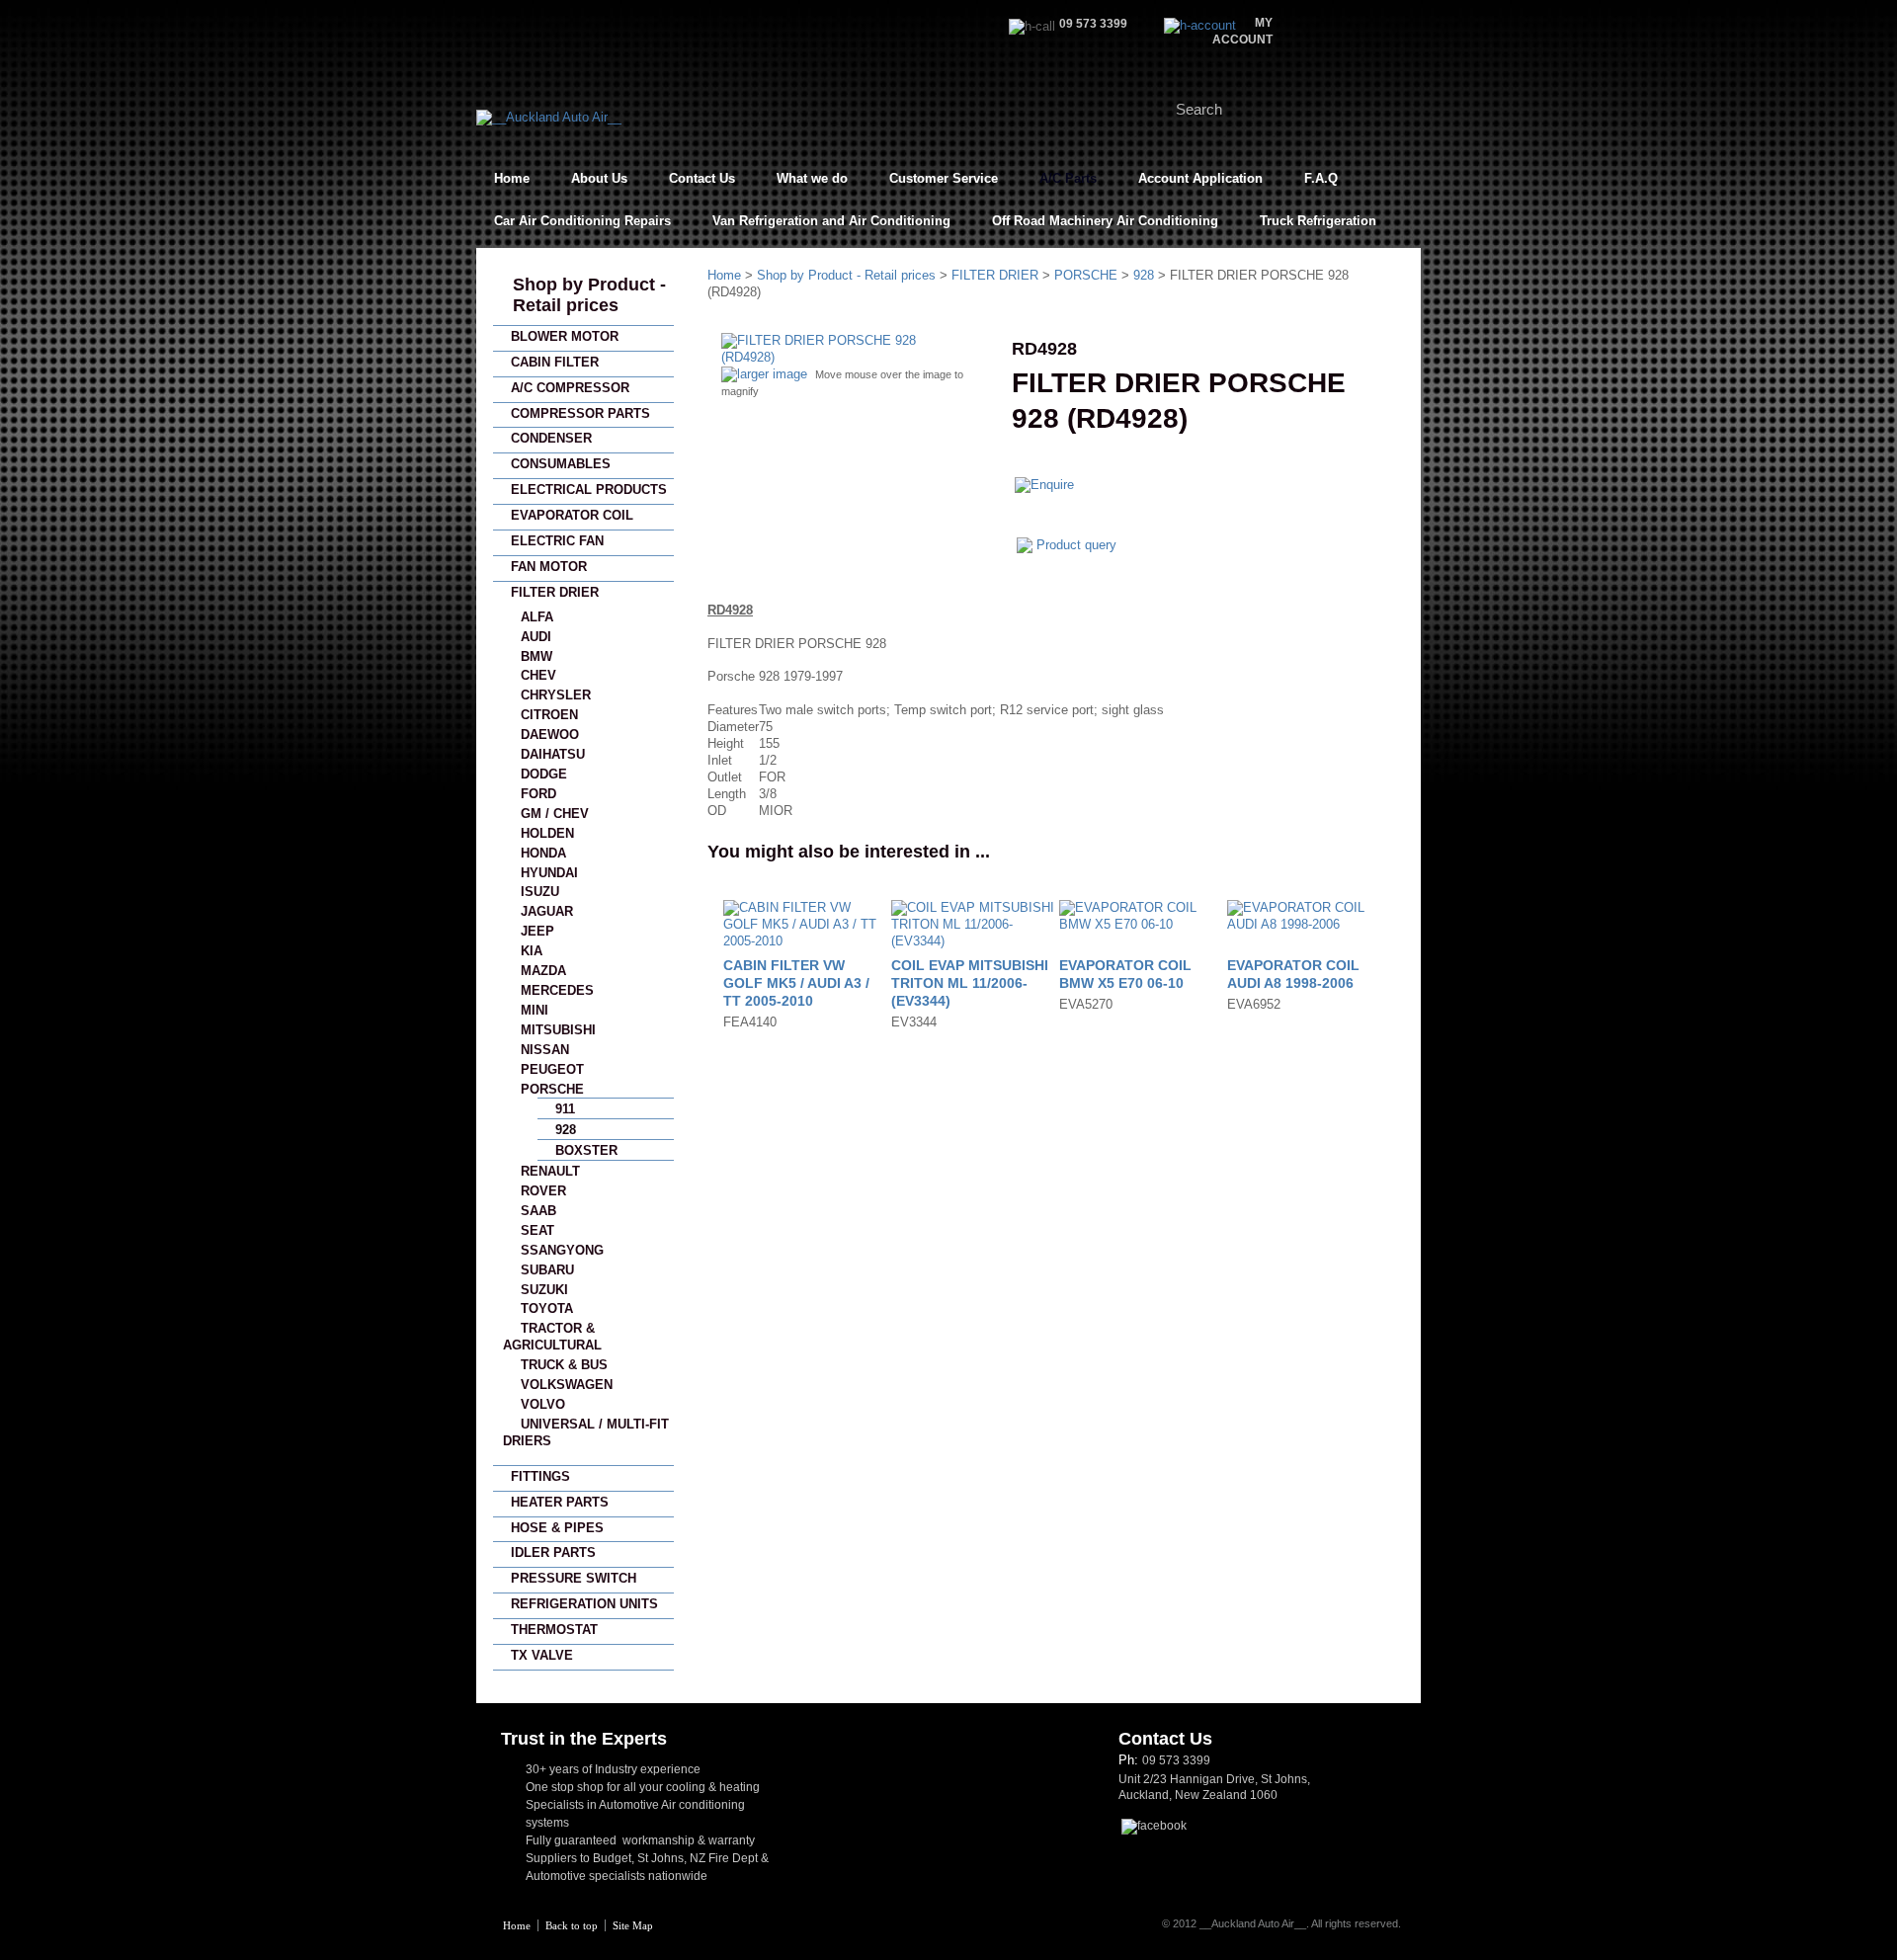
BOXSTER (586, 1150)
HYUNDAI (549, 873)
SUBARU (547, 1270)
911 (565, 1109)
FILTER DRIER (555, 592)
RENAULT (550, 1171)
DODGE (544, 774)
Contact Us (702, 178)
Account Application (1200, 178)
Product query (1076, 545)
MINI (535, 1010)
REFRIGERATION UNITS (584, 1604)
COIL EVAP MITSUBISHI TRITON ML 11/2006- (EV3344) (970, 983)
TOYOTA (547, 1308)
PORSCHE (552, 1089)
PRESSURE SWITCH (574, 1578)
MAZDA (543, 971)
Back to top (572, 1925)
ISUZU (540, 892)
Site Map (633, 1925)
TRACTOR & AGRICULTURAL (552, 1337)
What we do (812, 178)
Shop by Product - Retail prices (589, 295)
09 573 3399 (1176, 1760)
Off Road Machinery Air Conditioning (1105, 221)
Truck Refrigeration (1318, 221)
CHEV (538, 675)
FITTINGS (540, 1476)
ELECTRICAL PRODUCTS (589, 490)
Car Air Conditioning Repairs (582, 221)
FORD (538, 794)
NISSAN (545, 1050)
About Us (599, 178)
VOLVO (543, 1404)
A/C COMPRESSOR (570, 388)
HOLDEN (547, 833)
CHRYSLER (556, 695)
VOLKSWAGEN (567, 1385)
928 (566, 1130)
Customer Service (944, 178)
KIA (532, 951)
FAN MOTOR (549, 567)
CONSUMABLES (561, 464)
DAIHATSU (553, 754)
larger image (772, 374)
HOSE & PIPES (557, 1528)
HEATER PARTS (560, 1502)
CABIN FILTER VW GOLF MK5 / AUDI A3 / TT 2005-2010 (796, 983)
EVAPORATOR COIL (572, 515)
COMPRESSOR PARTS (580, 413)
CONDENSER (551, 438)
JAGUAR (547, 911)
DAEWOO (550, 735)
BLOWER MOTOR (565, 336)
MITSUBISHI (558, 1030)
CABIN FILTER (555, 362)
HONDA (543, 853)
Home (512, 178)
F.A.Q (1321, 178)
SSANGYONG (562, 1250)
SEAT (537, 1230)
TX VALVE (542, 1655)
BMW (536, 656)
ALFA (537, 617)
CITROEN (549, 715)
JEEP (537, 931)
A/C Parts (1068, 178)
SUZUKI (544, 1290)
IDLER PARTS (553, 1552)
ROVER (543, 1191)
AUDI (536, 637)
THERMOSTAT (554, 1630)
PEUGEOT (552, 1069)
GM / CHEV (555, 814)
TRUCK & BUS (564, 1365)
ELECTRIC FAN (557, 541)
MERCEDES (557, 990)
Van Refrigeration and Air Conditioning (831, 221)
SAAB (538, 1211)
